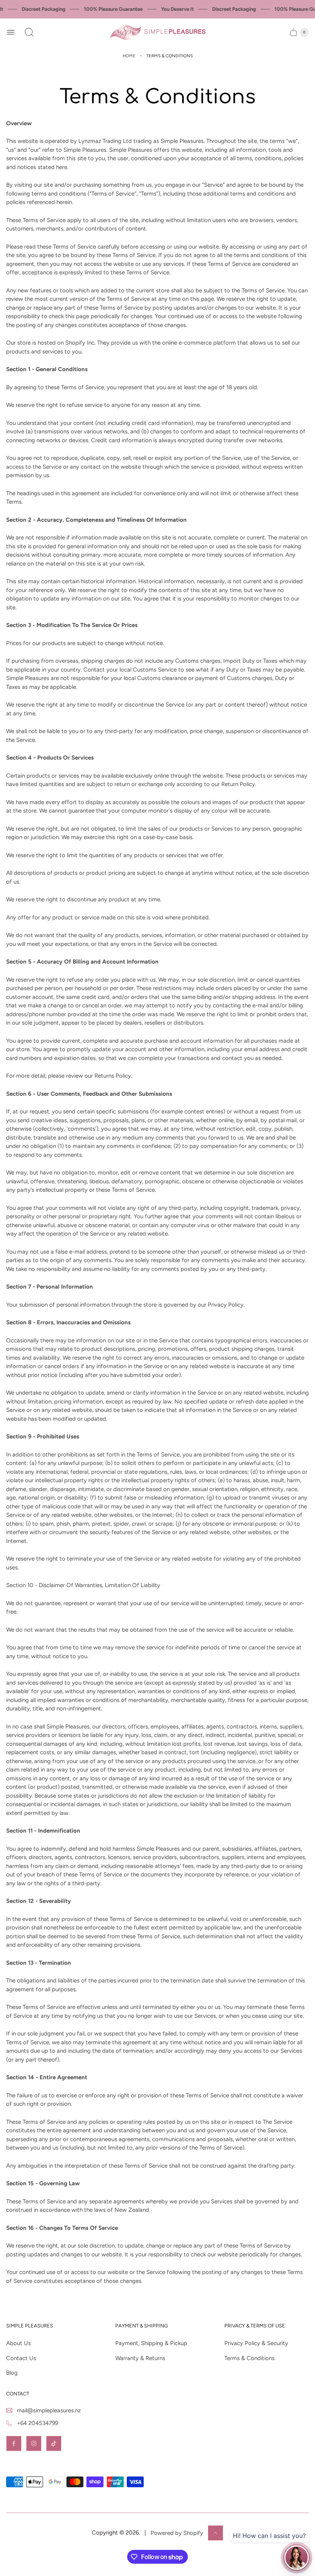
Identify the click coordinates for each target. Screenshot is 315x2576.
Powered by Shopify (177, 2533)
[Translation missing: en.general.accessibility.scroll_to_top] (216, 2533)
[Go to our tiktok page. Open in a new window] (54, 2443)
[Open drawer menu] (11, 32)
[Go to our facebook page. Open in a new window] (14, 2443)
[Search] (29, 32)
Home (129, 56)
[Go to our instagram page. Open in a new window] (34, 2443)
